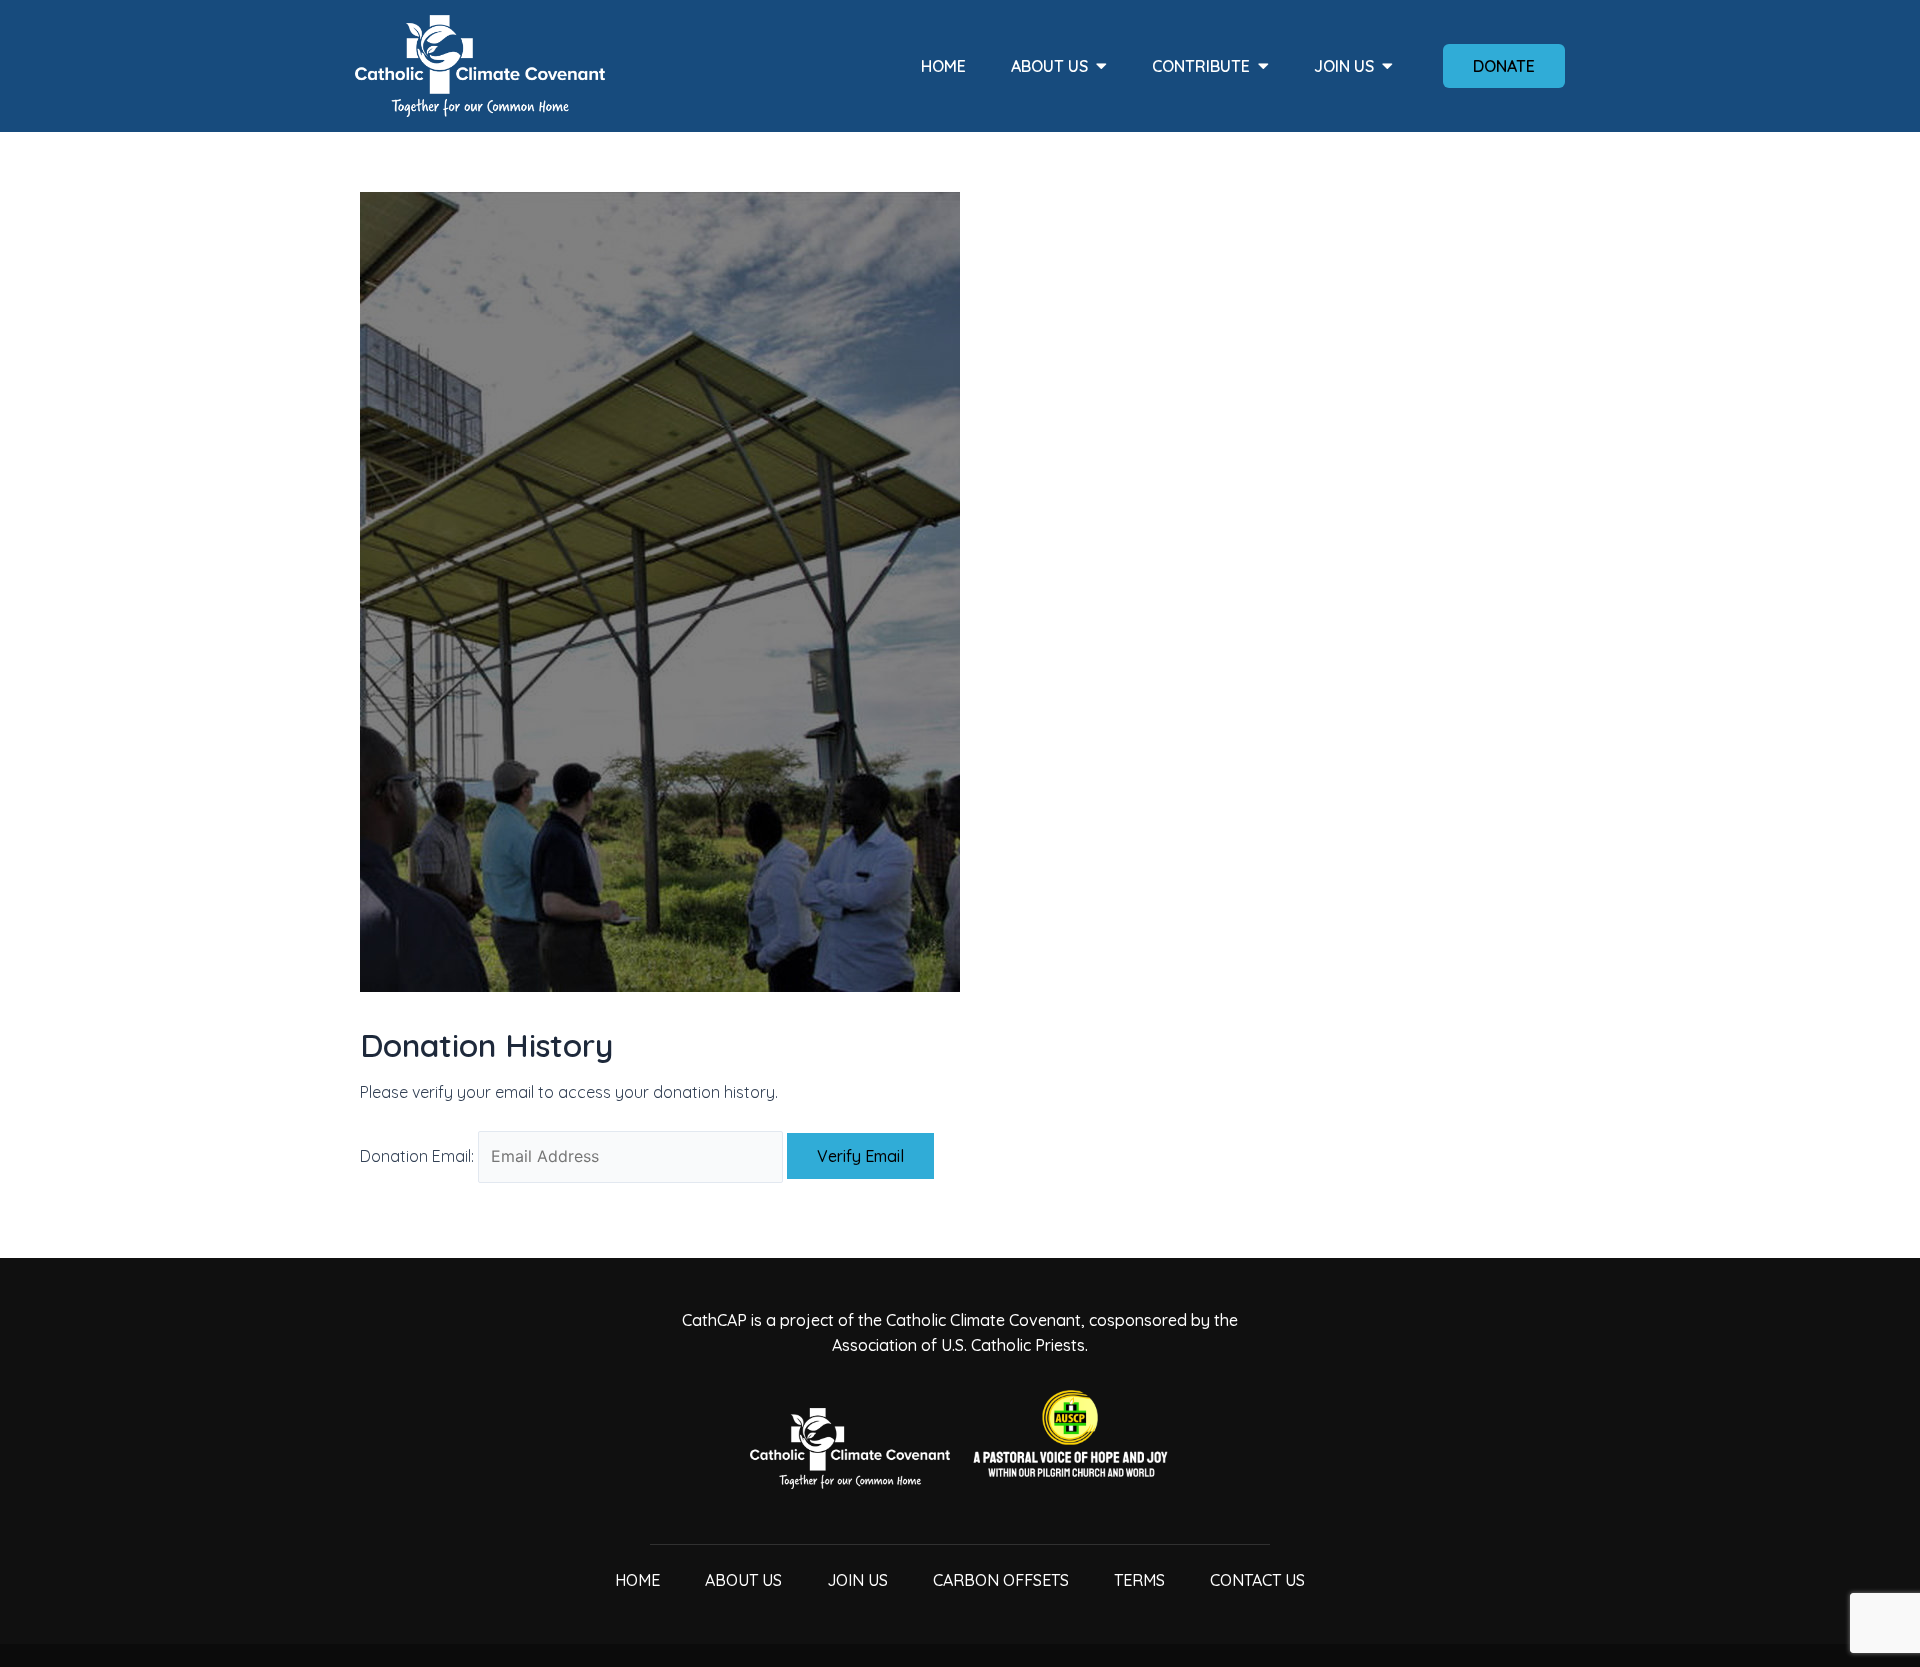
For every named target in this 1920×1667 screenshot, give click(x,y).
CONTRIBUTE (1201, 66)
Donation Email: (417, 1156)
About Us (1049, 66)
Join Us (1344, 66)
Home (943, 66)
